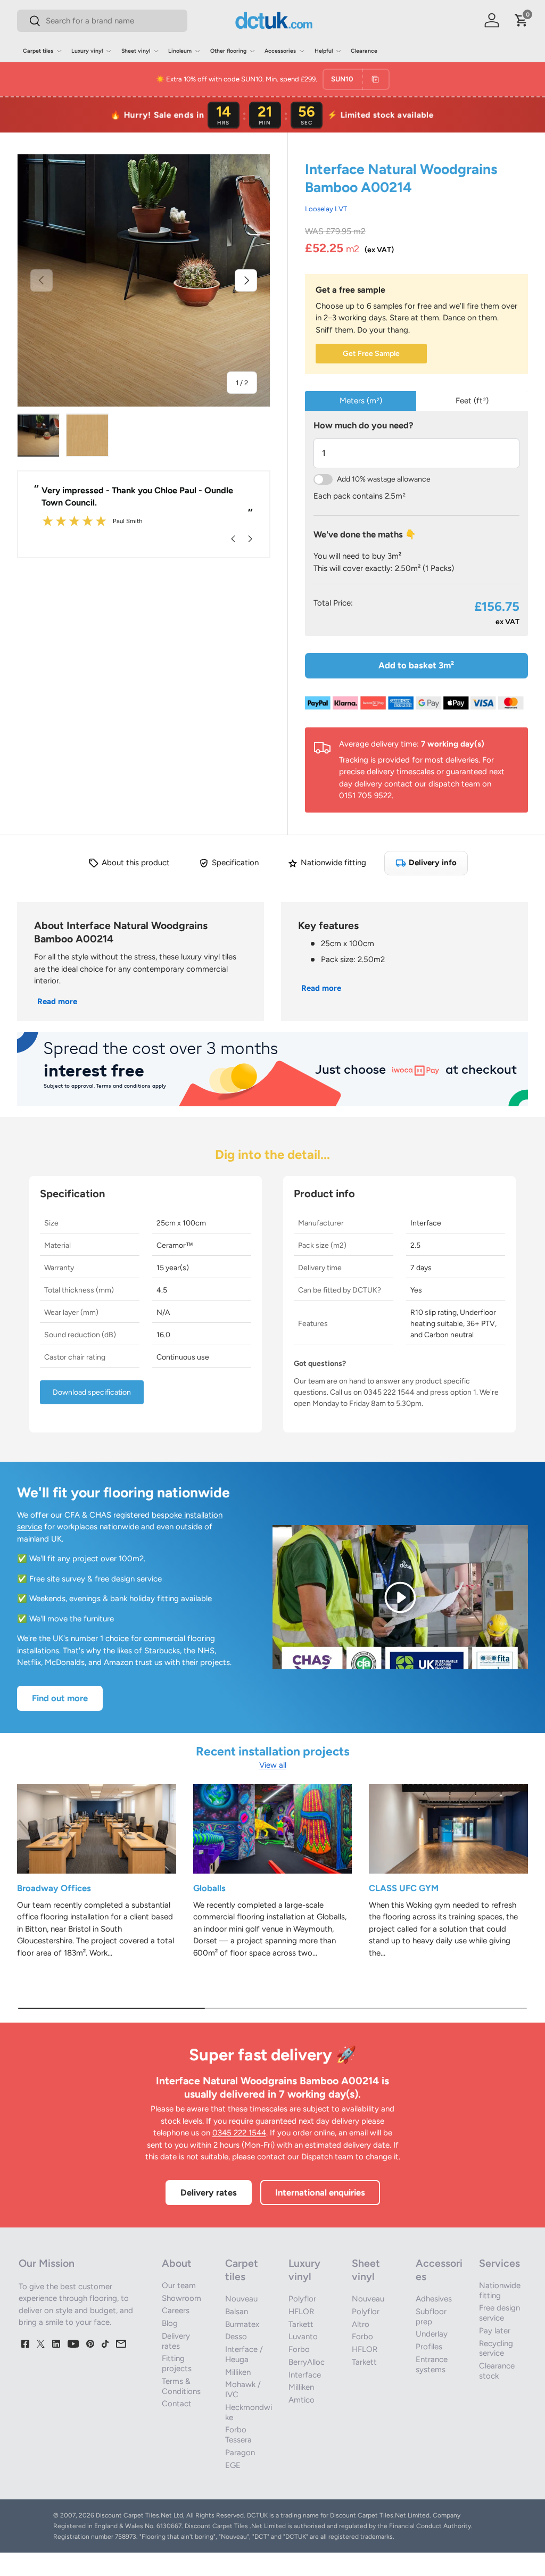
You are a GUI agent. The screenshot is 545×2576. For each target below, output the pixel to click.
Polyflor (302, 2299)
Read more (57, 1001)
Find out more (60, 1698)
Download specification (92, 1392)
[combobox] (102, 21)
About (177, 2263)
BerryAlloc (307, 2362)
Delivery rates (209, 2192)
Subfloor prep (431, 2317)
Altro (361, 2324)
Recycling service (496, 2349)
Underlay (432, 2334)
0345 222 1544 (239, 2133)
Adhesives (434, 2299)
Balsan (237, 2312)
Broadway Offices (54, 1888)
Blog (170, 2323)
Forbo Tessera (238, 2435)
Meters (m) (361, 401)
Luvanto (303, 2337)
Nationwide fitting (500, 2291)
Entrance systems (432, 2364)
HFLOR (301, 2312)
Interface (305, 2375)
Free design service (499, 2313)
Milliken (238, 2372)
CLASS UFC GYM (404, 1888)
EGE (233, 2465)
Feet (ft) (472, 401)
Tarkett (301, 2324)
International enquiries (320, 2192)
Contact (177, 2404)
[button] (522, 20)
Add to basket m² (416, 665)
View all (273, 1765)
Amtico (302, 2400)
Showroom (181, 2298)
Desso (236, 2337)
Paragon (240, 2453)
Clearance (364, 51)
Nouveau (241, 2299)
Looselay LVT (326, 209)
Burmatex (242, 2324)
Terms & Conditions (181, 2386)
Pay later (495, 2331)
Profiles (429, 2347)
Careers (176, 2310)
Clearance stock (497, 2371)
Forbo (299, 2349)
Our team (179, 2285)
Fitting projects (177, 2363)
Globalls (209, 1888)
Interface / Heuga (244, 2354)
